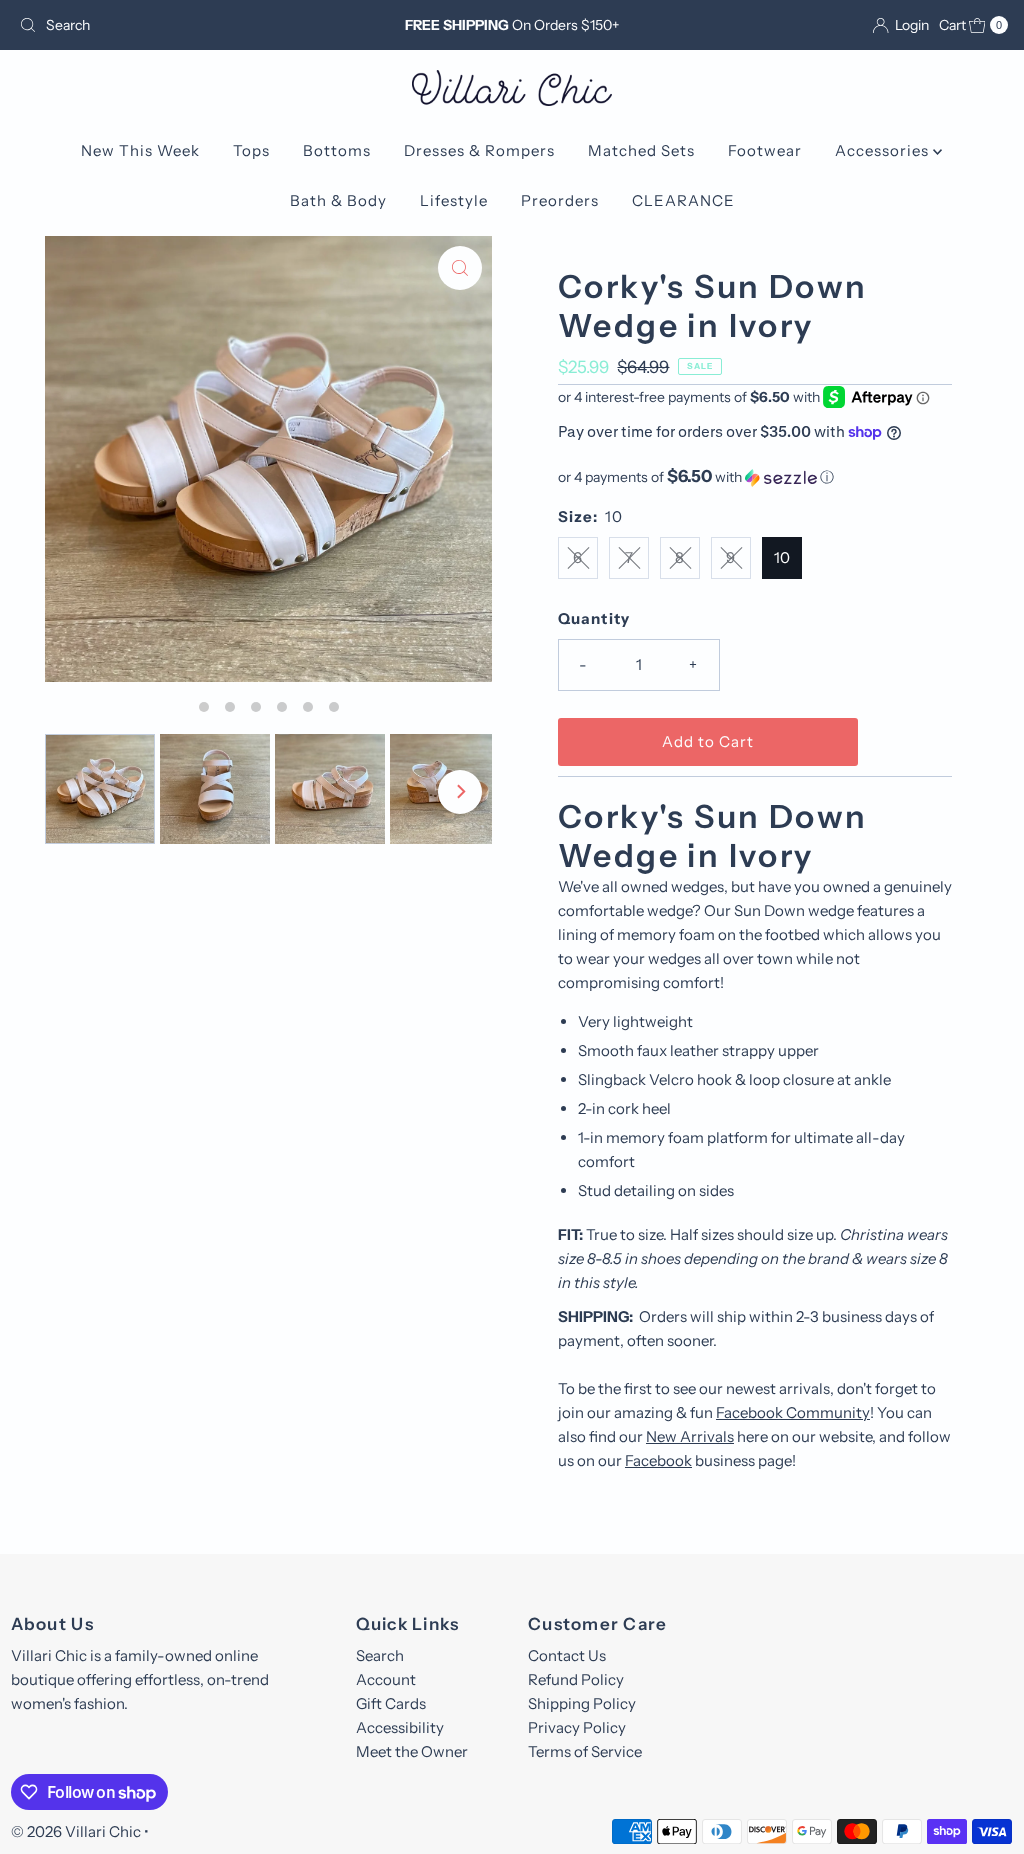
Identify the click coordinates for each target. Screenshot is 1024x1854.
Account (386, 1679)
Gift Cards (391, 1703)
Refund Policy (576, 1679)
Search (380, 1655)
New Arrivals (690, 1436)
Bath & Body (338, 200)
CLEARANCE (683, 200)
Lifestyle (454, 200)
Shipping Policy (582, 1703)
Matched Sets (641, 150)
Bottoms (337, 150)
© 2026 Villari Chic (76, 1831)
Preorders (560, 200)
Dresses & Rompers (479, 150)
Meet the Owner (412, 1751)
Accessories (884, 150)
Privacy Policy (577, 1727)
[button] (755, 477)
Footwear (765, 150)
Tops (251, 150)
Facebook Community (793, 1412)
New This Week (140, 150)
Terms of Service (585, 1751)
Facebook (658, 1460)
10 (782, 557)
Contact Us (567, 1655)
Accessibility (400, 1727)
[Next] (460, 792)
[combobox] (173, 25)
